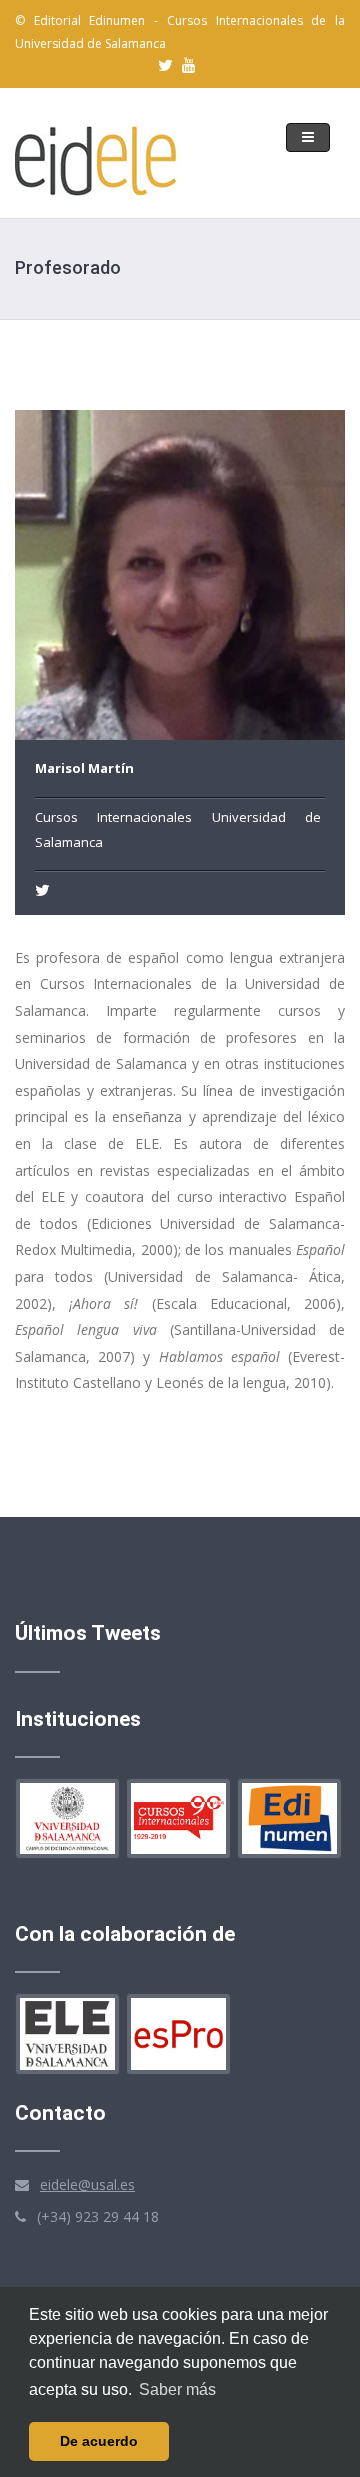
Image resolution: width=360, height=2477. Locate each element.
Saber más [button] (177, 2389)
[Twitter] (44, 890)
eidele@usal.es (87, 2184)
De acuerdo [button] (99, 2441)
